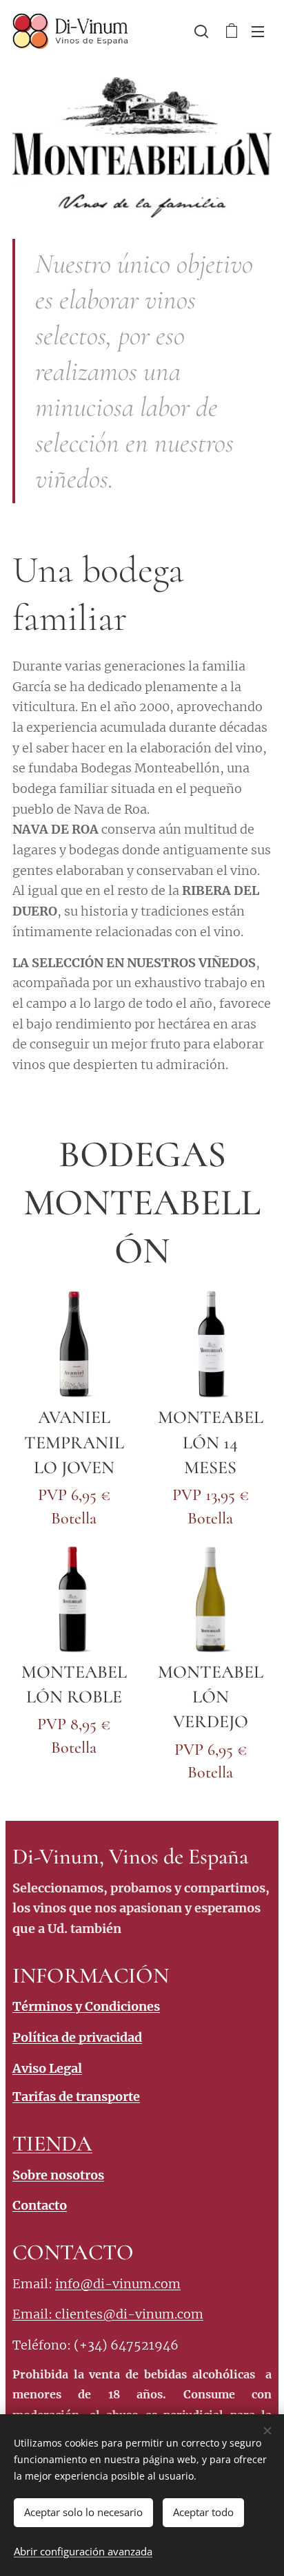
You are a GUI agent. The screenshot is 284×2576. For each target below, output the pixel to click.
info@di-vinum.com (118, 2284)
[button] (201, 31)
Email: (34, 2314)
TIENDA (52, 2143)
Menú (258, 31)
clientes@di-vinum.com (129, 2314)
